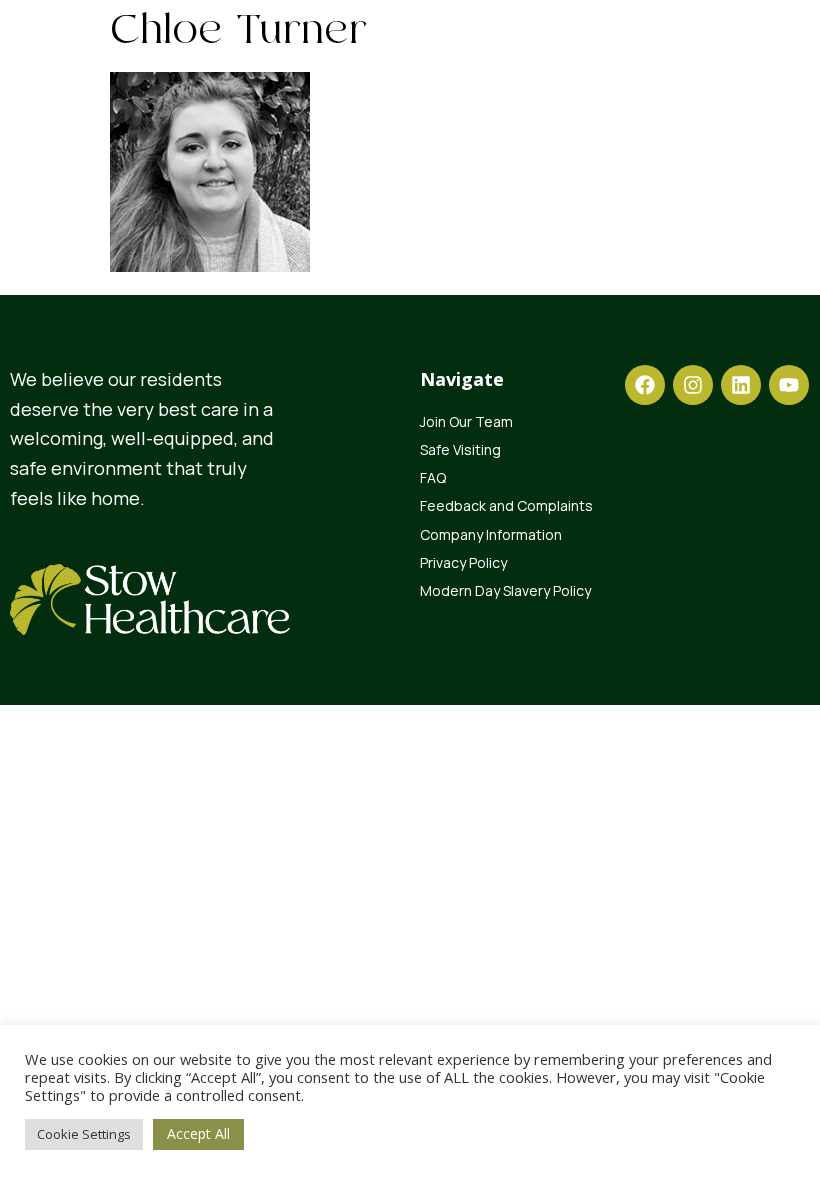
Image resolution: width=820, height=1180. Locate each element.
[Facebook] (645, 385)
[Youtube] (789, 385)
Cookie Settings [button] (84, 1134)
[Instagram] (693, 385)
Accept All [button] (198, 1133)
